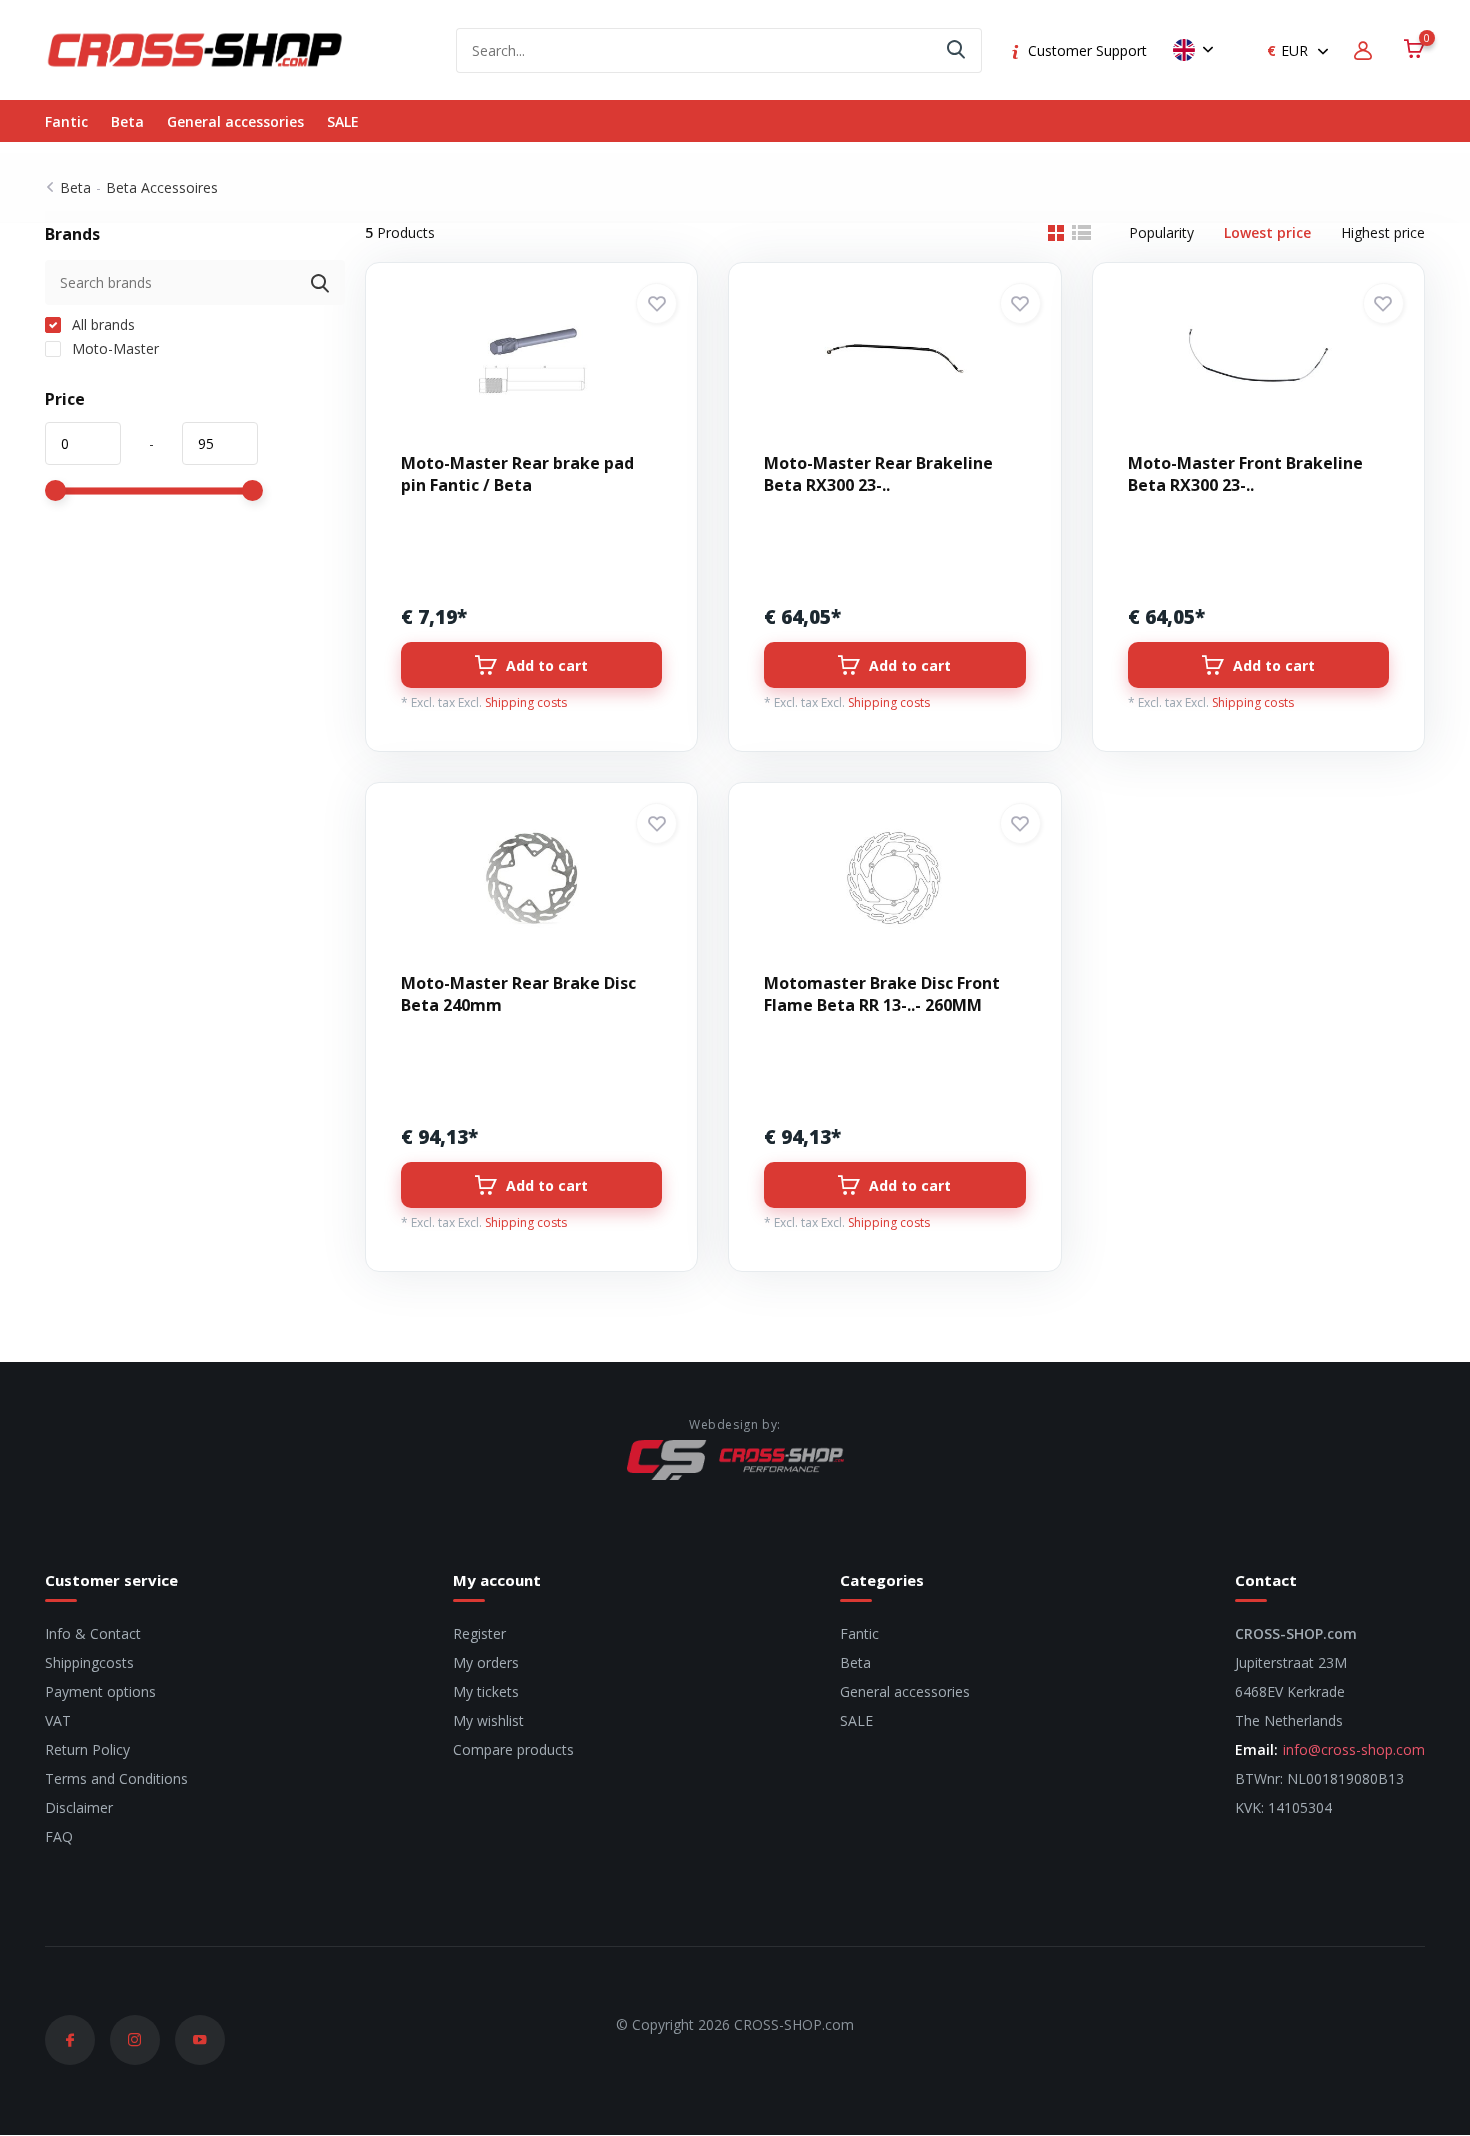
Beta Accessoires (162, 187)
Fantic (66, 121)
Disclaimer (79, 1807)
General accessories (235, 121)
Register (479, 1633)
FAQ (59, 1836)
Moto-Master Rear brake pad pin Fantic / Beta (517, 474)
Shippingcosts (89, 1662)
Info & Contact (93, 1633)
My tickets (486, 1691)
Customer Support (1087, 50)
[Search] (957, 50)
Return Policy (87, 1749)
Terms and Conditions (116, 1778)
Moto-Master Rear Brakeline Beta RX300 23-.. (878, 474)
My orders (486, 1662)
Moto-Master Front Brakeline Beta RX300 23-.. (1245, 474)
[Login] (1366, 50)
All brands (101, 324)
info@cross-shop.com (1354, 1749)
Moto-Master (113, 348)
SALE (343, 121)
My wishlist (488, 1720)
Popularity (1161, 232)
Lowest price (1267, 232)
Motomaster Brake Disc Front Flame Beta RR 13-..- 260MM (882, 994)
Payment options (100, 1691)
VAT (58, 1720)
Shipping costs (526, 702)
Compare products (513, 1749)
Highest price (1383, 232)
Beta (127, 121)
